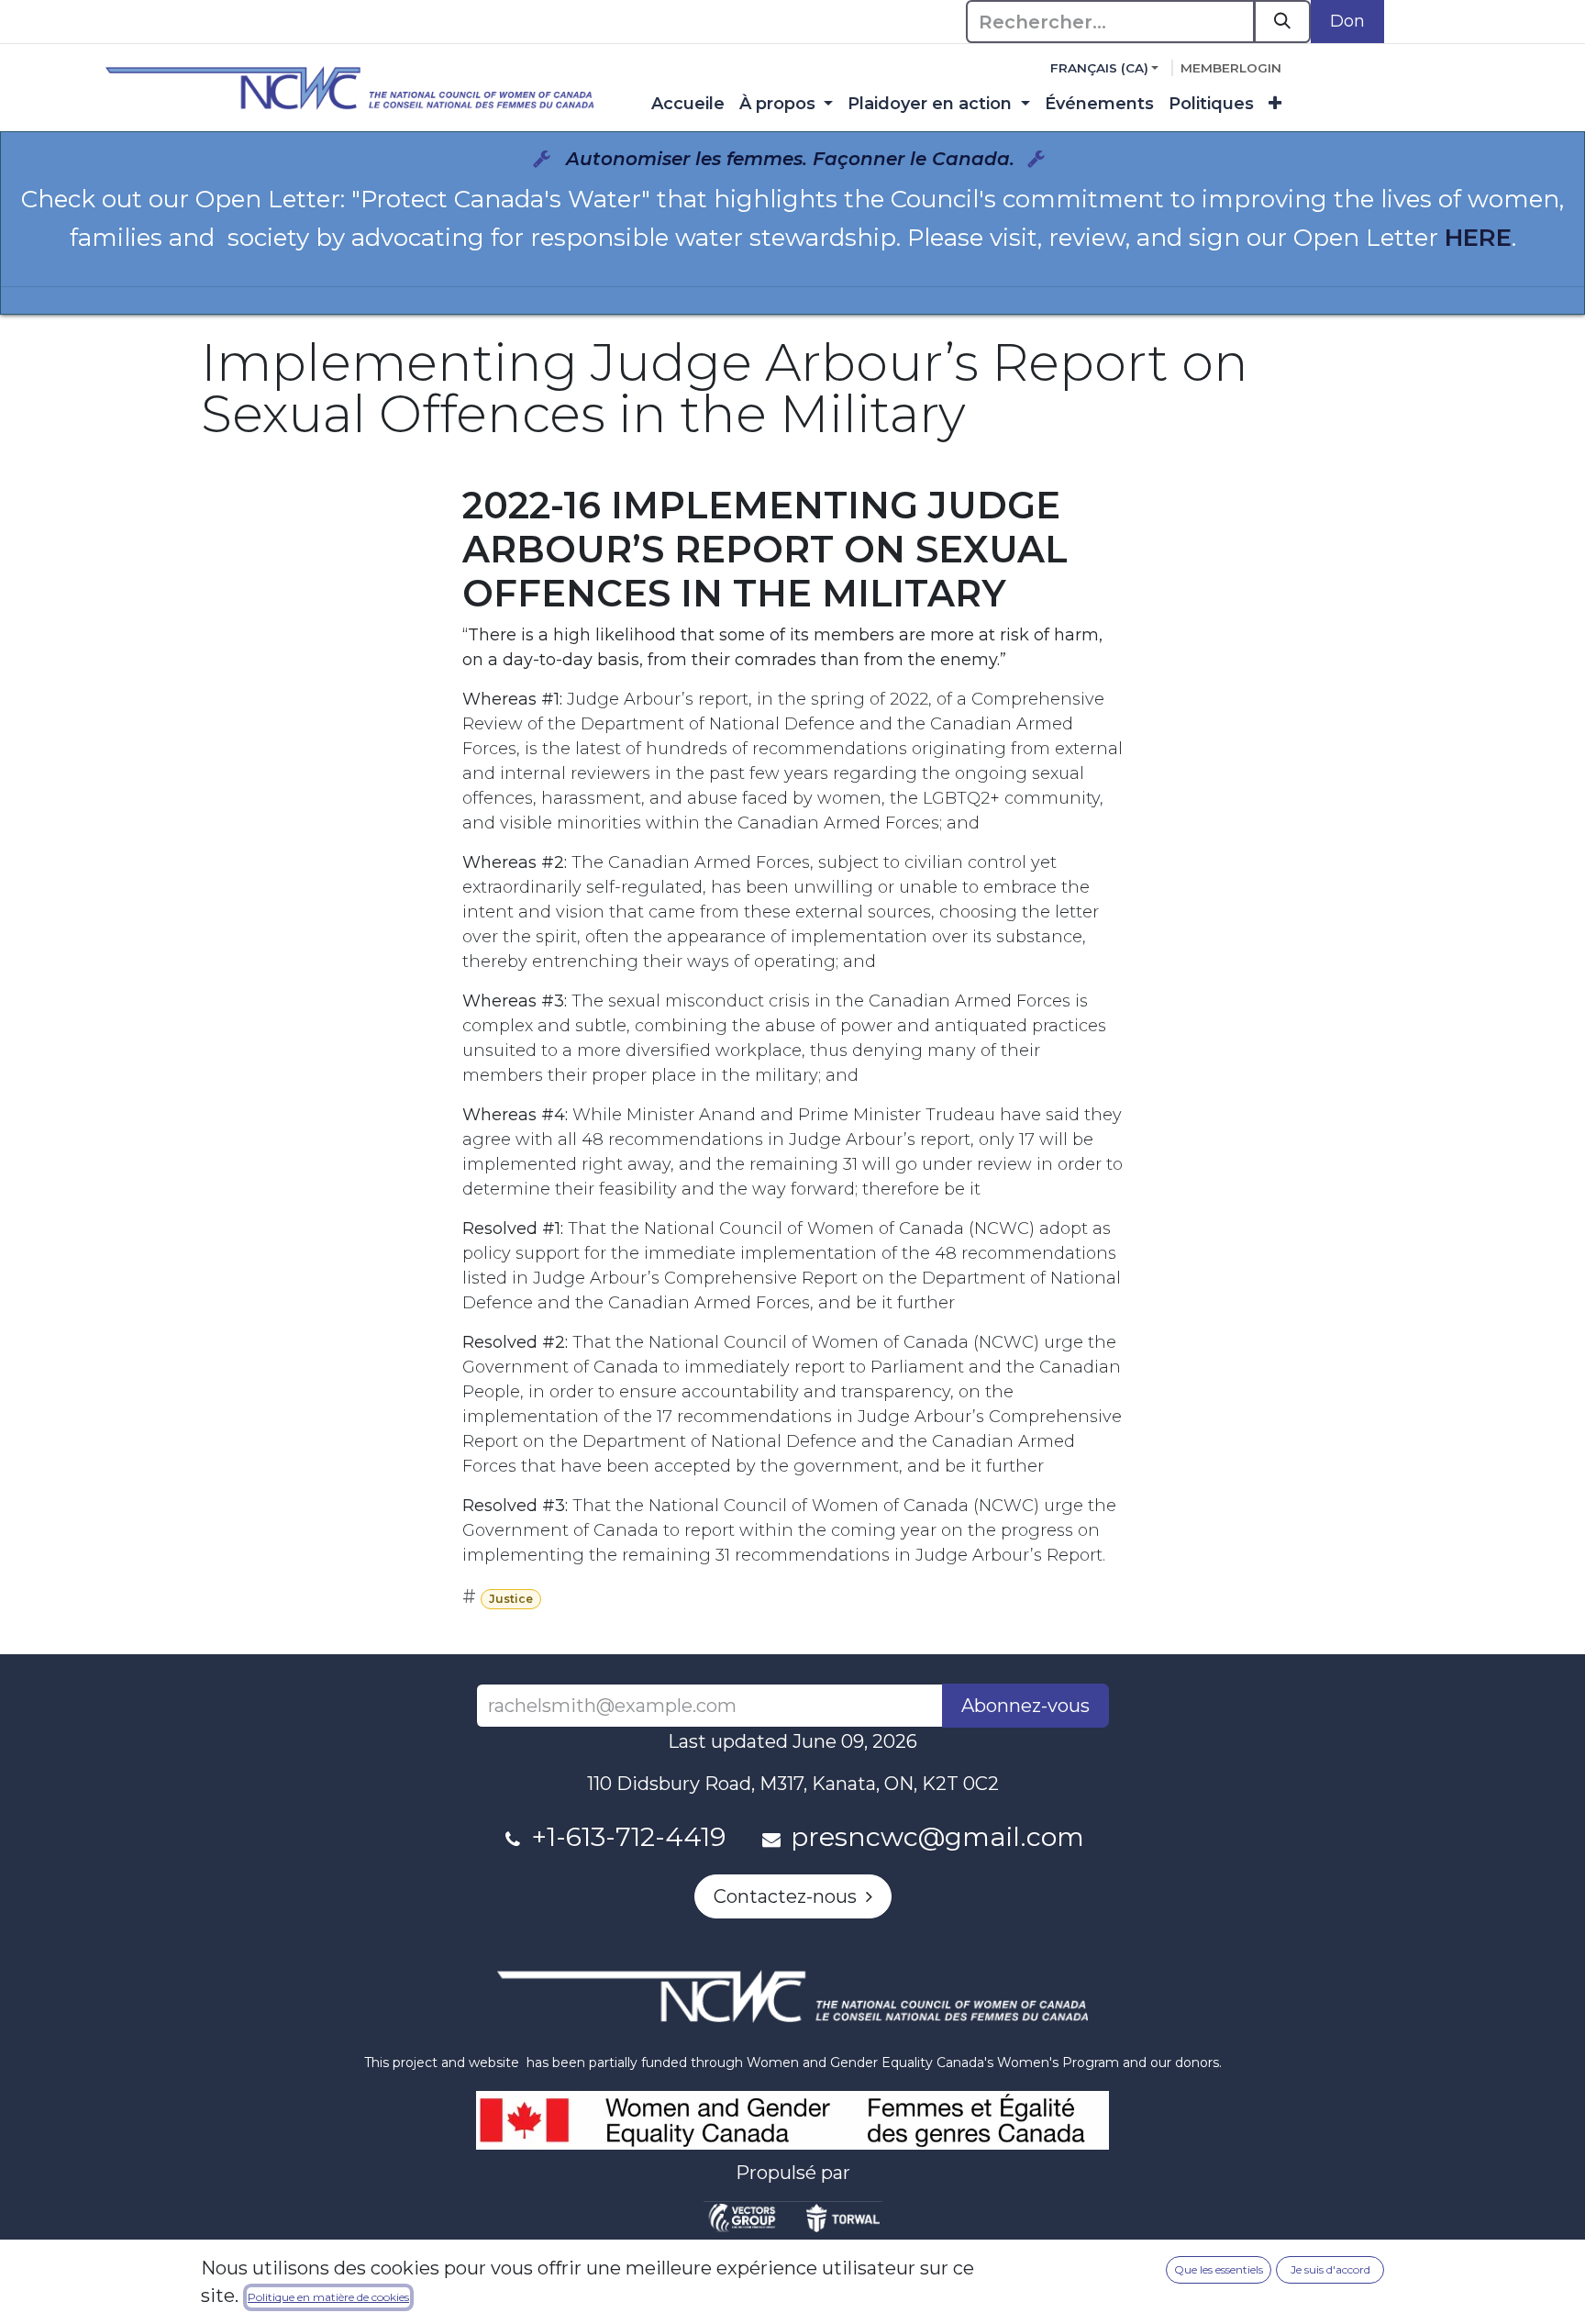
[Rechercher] (1282, 22)
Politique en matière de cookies (328, 2297)
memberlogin (1231, 68)
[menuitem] (688, 104)
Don (1347, 21)
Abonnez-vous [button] (1025, 1706)
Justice (511, 1599)
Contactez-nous (790, 1896)
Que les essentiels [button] (1219, 2269)
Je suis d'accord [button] (1330, 2269)
